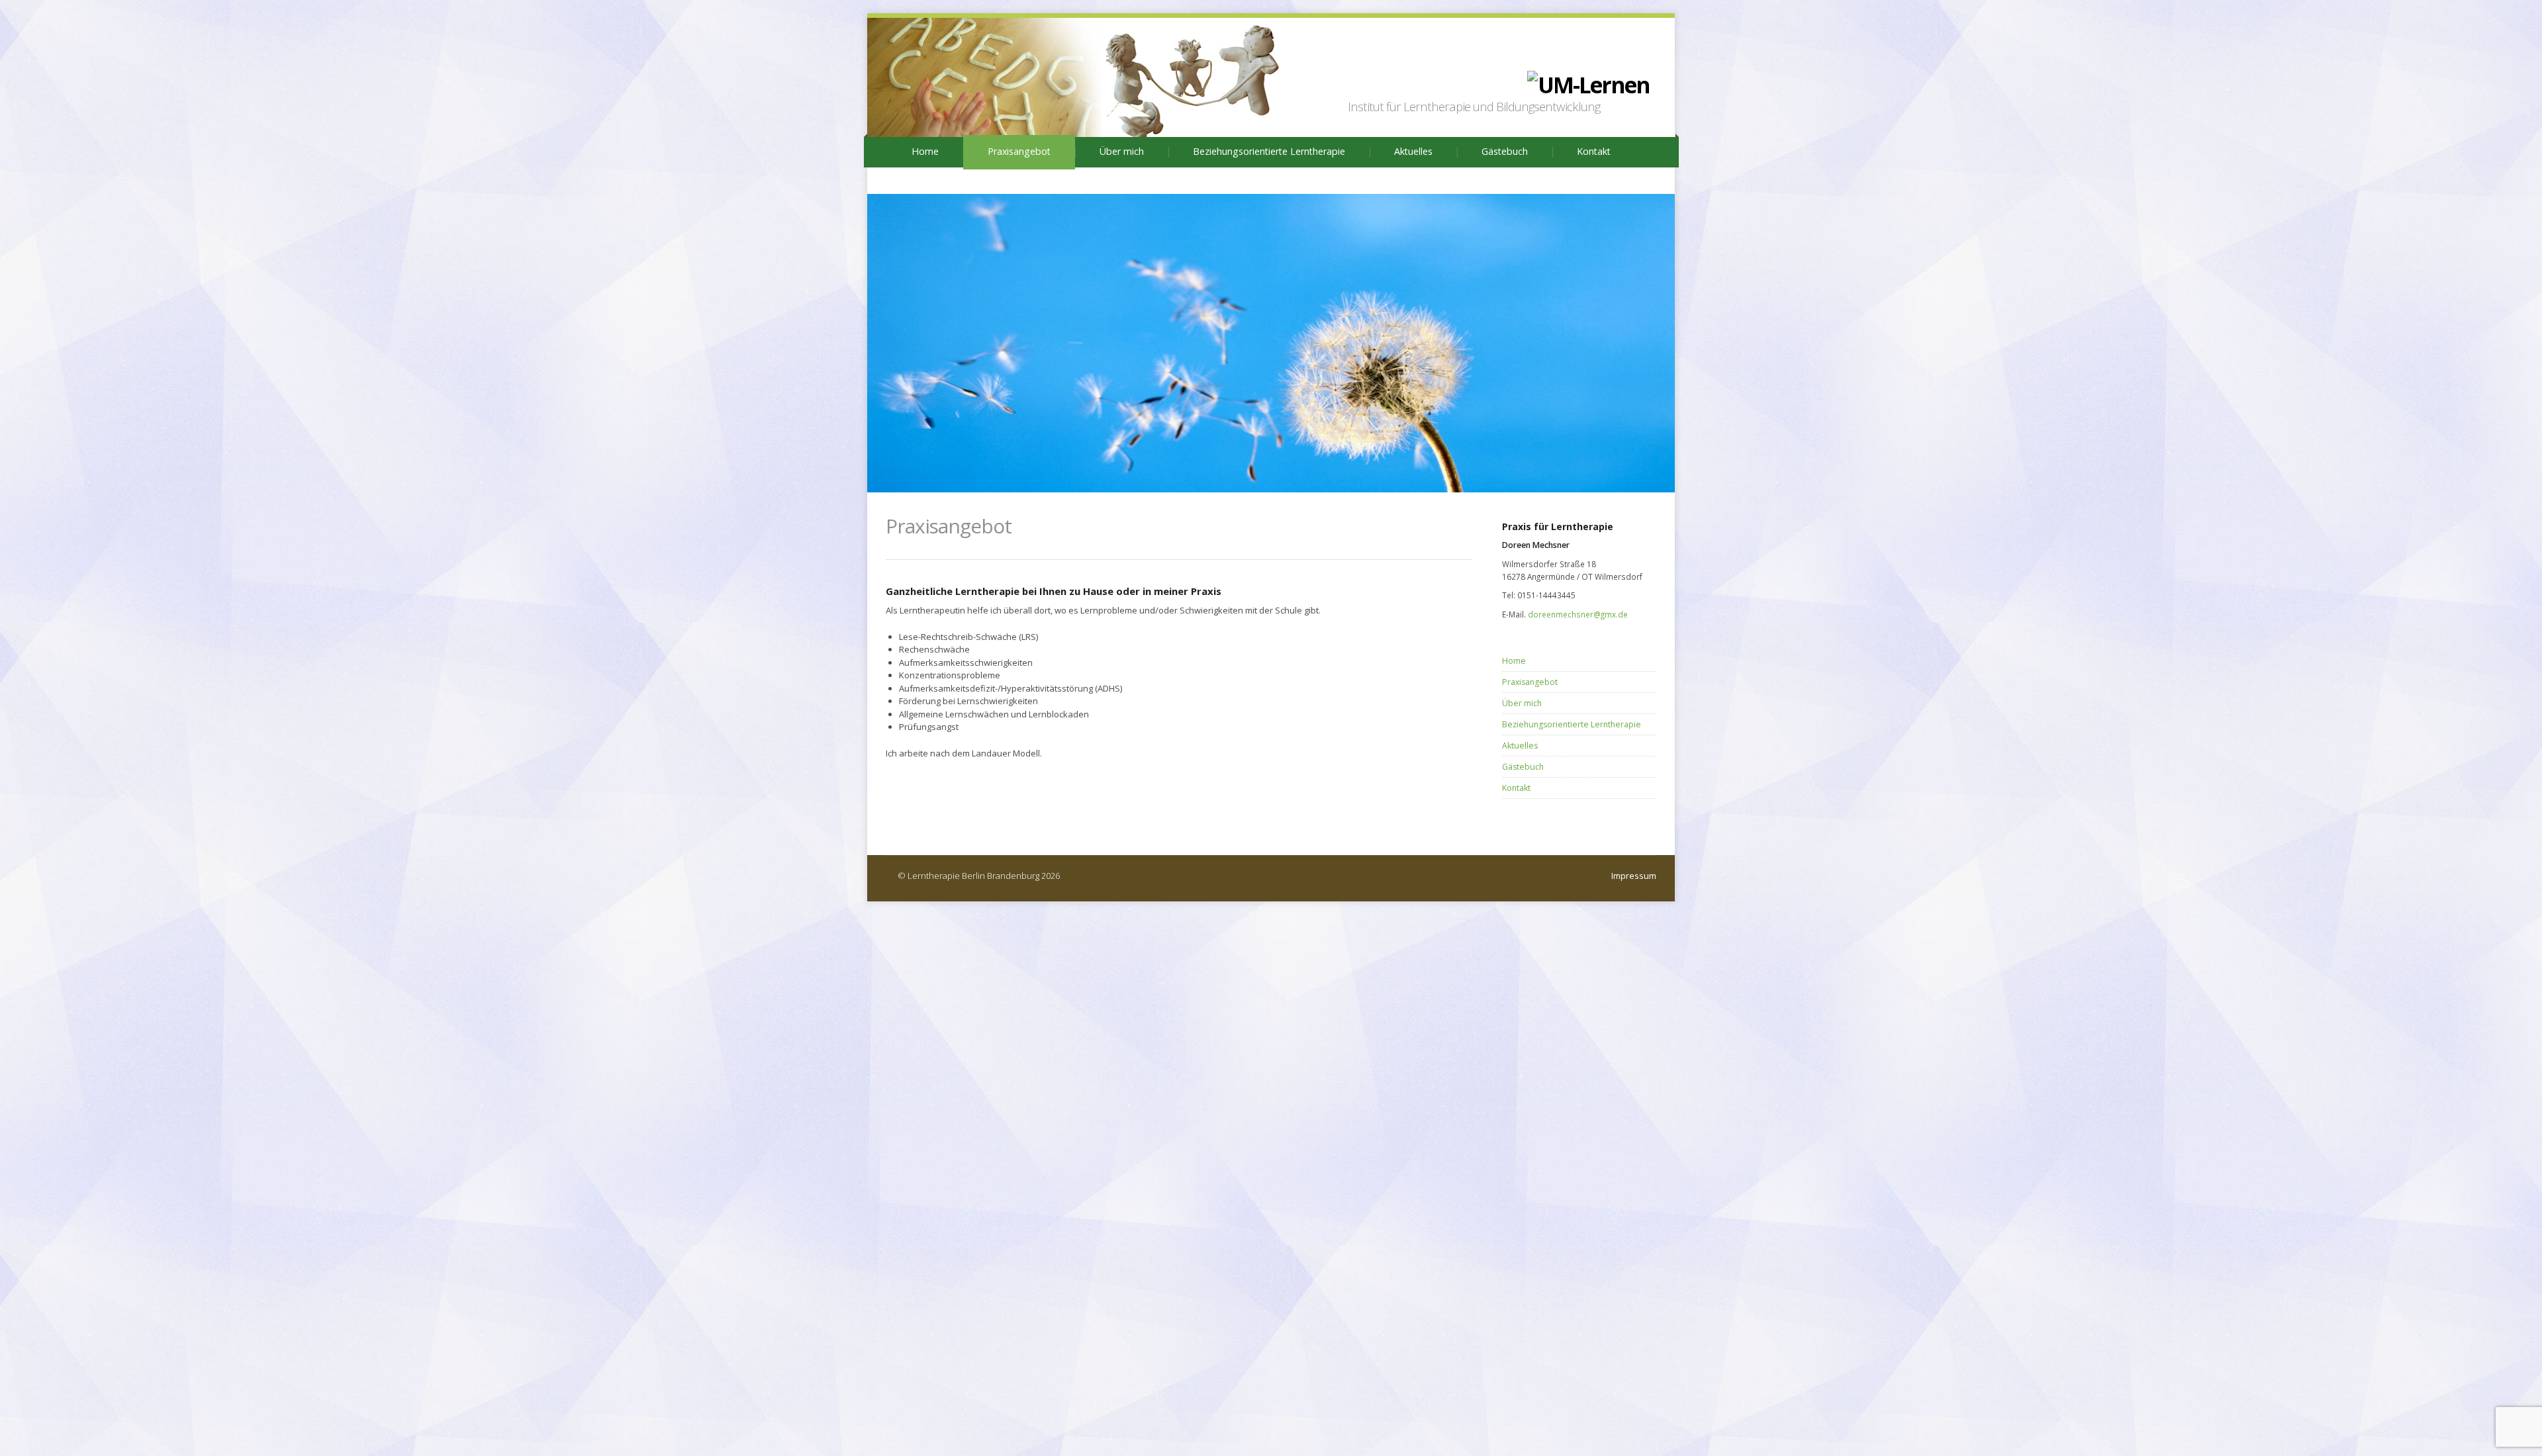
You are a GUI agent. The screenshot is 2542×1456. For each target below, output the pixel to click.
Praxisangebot (1019, 151)
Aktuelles (1413, 151)
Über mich (1122, 151)
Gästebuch (1505, 151)
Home (925, 151)
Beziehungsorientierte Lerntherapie (1269, 151)
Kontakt (1594, 151)
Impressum (1634, 876)
